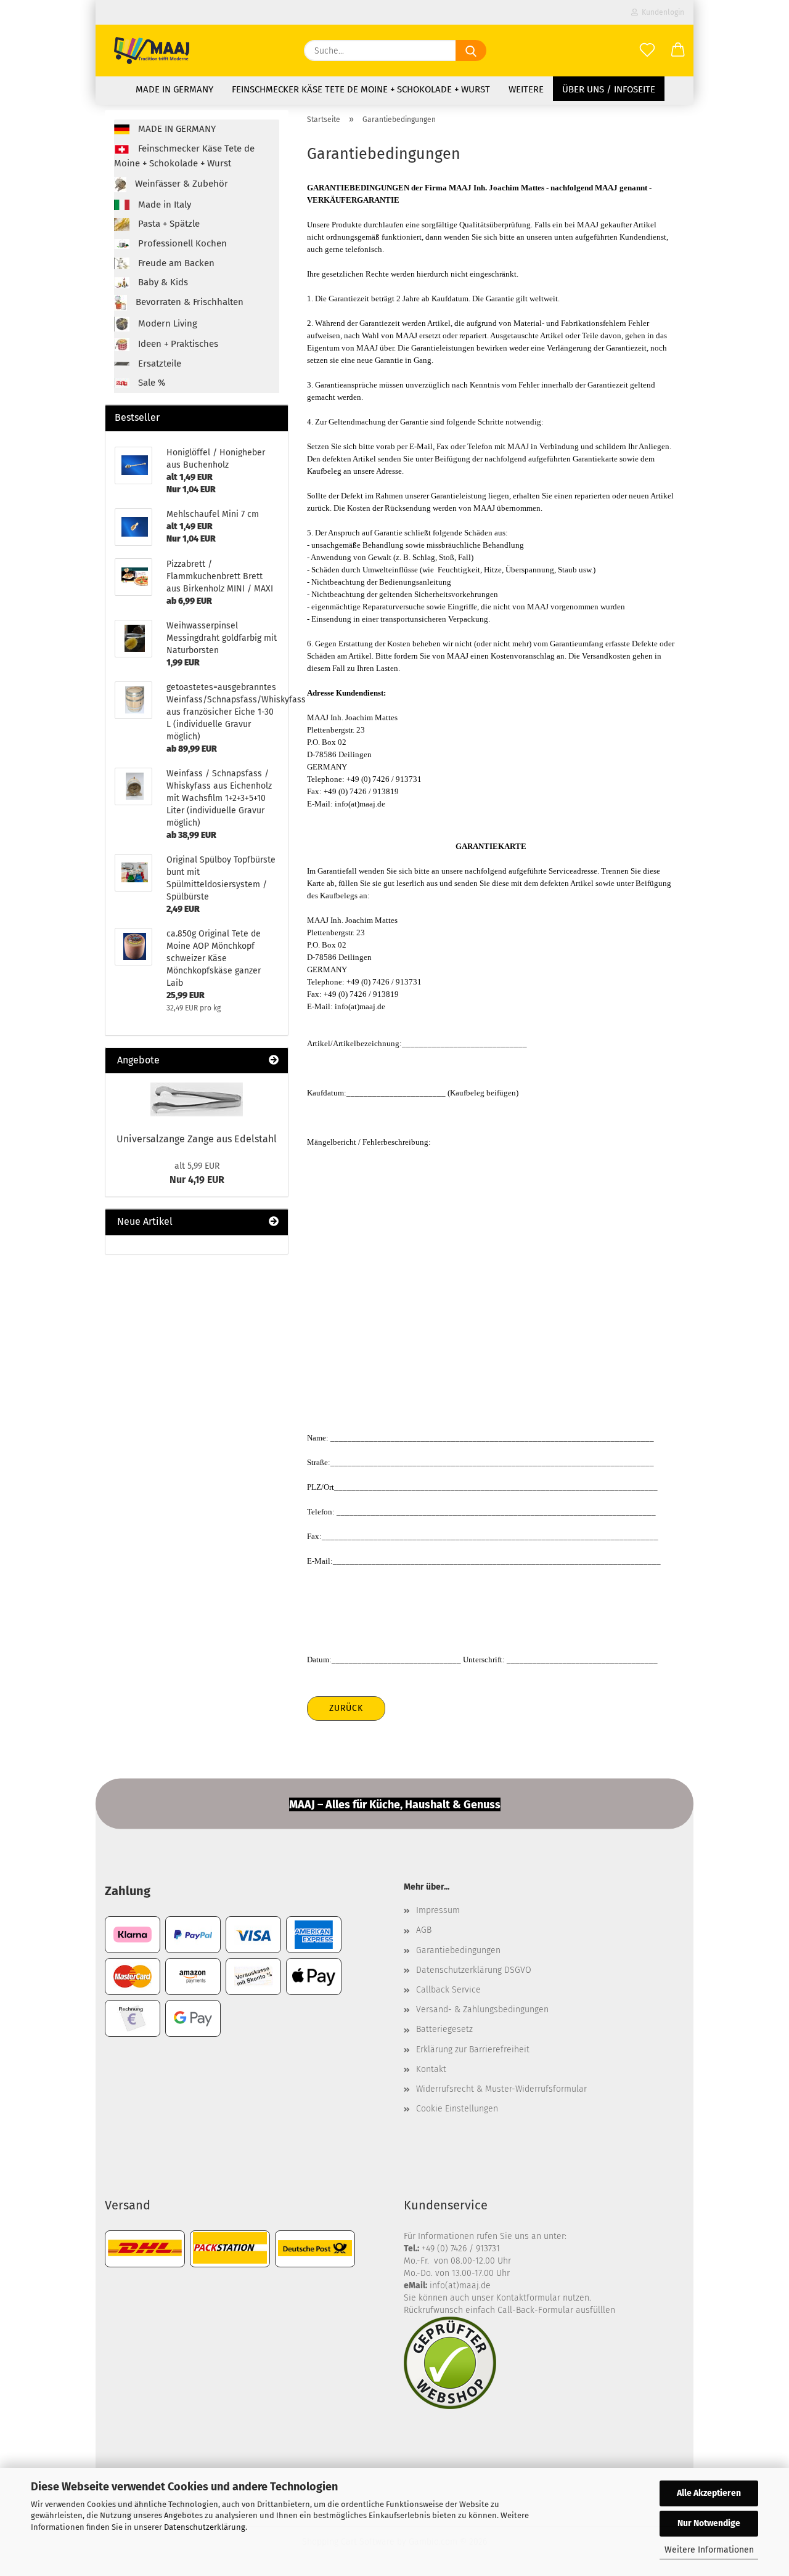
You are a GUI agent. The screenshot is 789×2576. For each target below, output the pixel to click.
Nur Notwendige (709, 2523)
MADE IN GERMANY (174, 89)
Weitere (526, 89)
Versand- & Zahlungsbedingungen (482, 2009)
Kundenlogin (661, 12)
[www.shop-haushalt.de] (152, 51)
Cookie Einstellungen (457, 2109)
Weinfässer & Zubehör (180, 184)
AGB (424, 1930)
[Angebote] (274, 1061)
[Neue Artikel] (274, 1222)
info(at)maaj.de (460, 2285)
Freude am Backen (175, 263)
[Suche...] (471, 51)
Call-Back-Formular (535, 2310)
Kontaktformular (528, 2298)
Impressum (438, 1910)
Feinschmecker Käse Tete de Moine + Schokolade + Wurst (361, 89)
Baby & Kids (162, 282)
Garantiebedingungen (458, 1950)
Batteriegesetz (444, 2029)
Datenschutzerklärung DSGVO (474, 1970)
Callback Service (448, 1990)
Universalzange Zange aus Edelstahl (197, 1139)
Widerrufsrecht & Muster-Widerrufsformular (501, 2089)
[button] (678, 51)
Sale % (150, 383)
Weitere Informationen (709, 2550)
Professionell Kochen (181, 243)
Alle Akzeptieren (709, 2493)
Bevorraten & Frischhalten (188, 303)
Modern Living (166, 323)
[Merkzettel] (647, 51)
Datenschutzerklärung (205, 2527)
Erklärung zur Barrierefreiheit (473, 2050)
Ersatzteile (158, 364)
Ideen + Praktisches (177, 344)
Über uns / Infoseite (609, 89)
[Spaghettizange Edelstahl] (197, 1099)
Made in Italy (163, 205)
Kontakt (431, 2069)
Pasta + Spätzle (168, 224)
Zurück (346, 1708)
